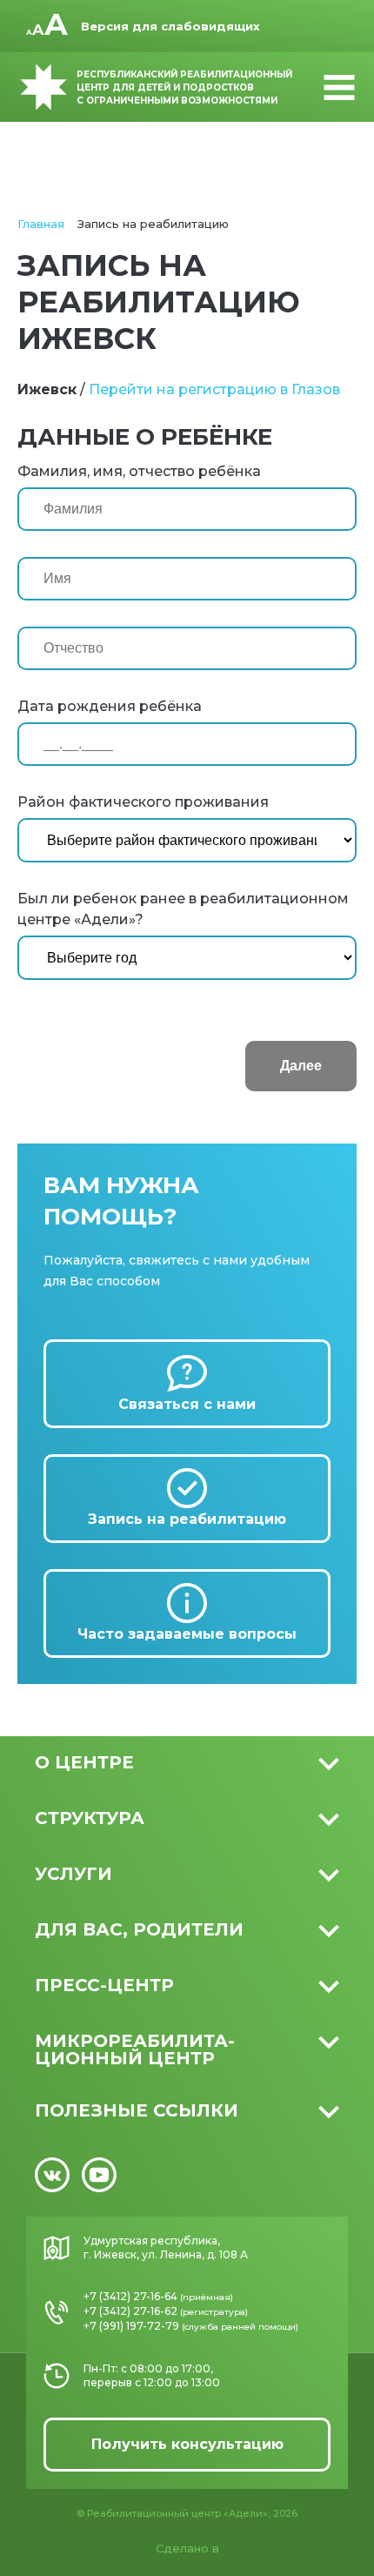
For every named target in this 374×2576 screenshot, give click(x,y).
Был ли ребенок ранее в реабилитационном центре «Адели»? (183, 909)
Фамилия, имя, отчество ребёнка (139, 471)
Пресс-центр (104, 1985)
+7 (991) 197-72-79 (131, 2326)
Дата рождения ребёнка (110, 706)
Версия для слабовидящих (170, 26)
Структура (90, 1818)
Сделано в (187, 2548)
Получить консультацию (187, 2444)
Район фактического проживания (143, 802)
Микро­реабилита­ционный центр (135, 2049)
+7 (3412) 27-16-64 (130, 2296)
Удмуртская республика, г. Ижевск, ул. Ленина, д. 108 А (166, 2247)
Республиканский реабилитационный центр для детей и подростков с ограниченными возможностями (184, 87)
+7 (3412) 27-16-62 (130, 2311)
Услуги (73, 1874)
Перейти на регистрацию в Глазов (214, 389)
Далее (301, 1066)
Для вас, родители (139, 1929)
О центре (84, 1762)
